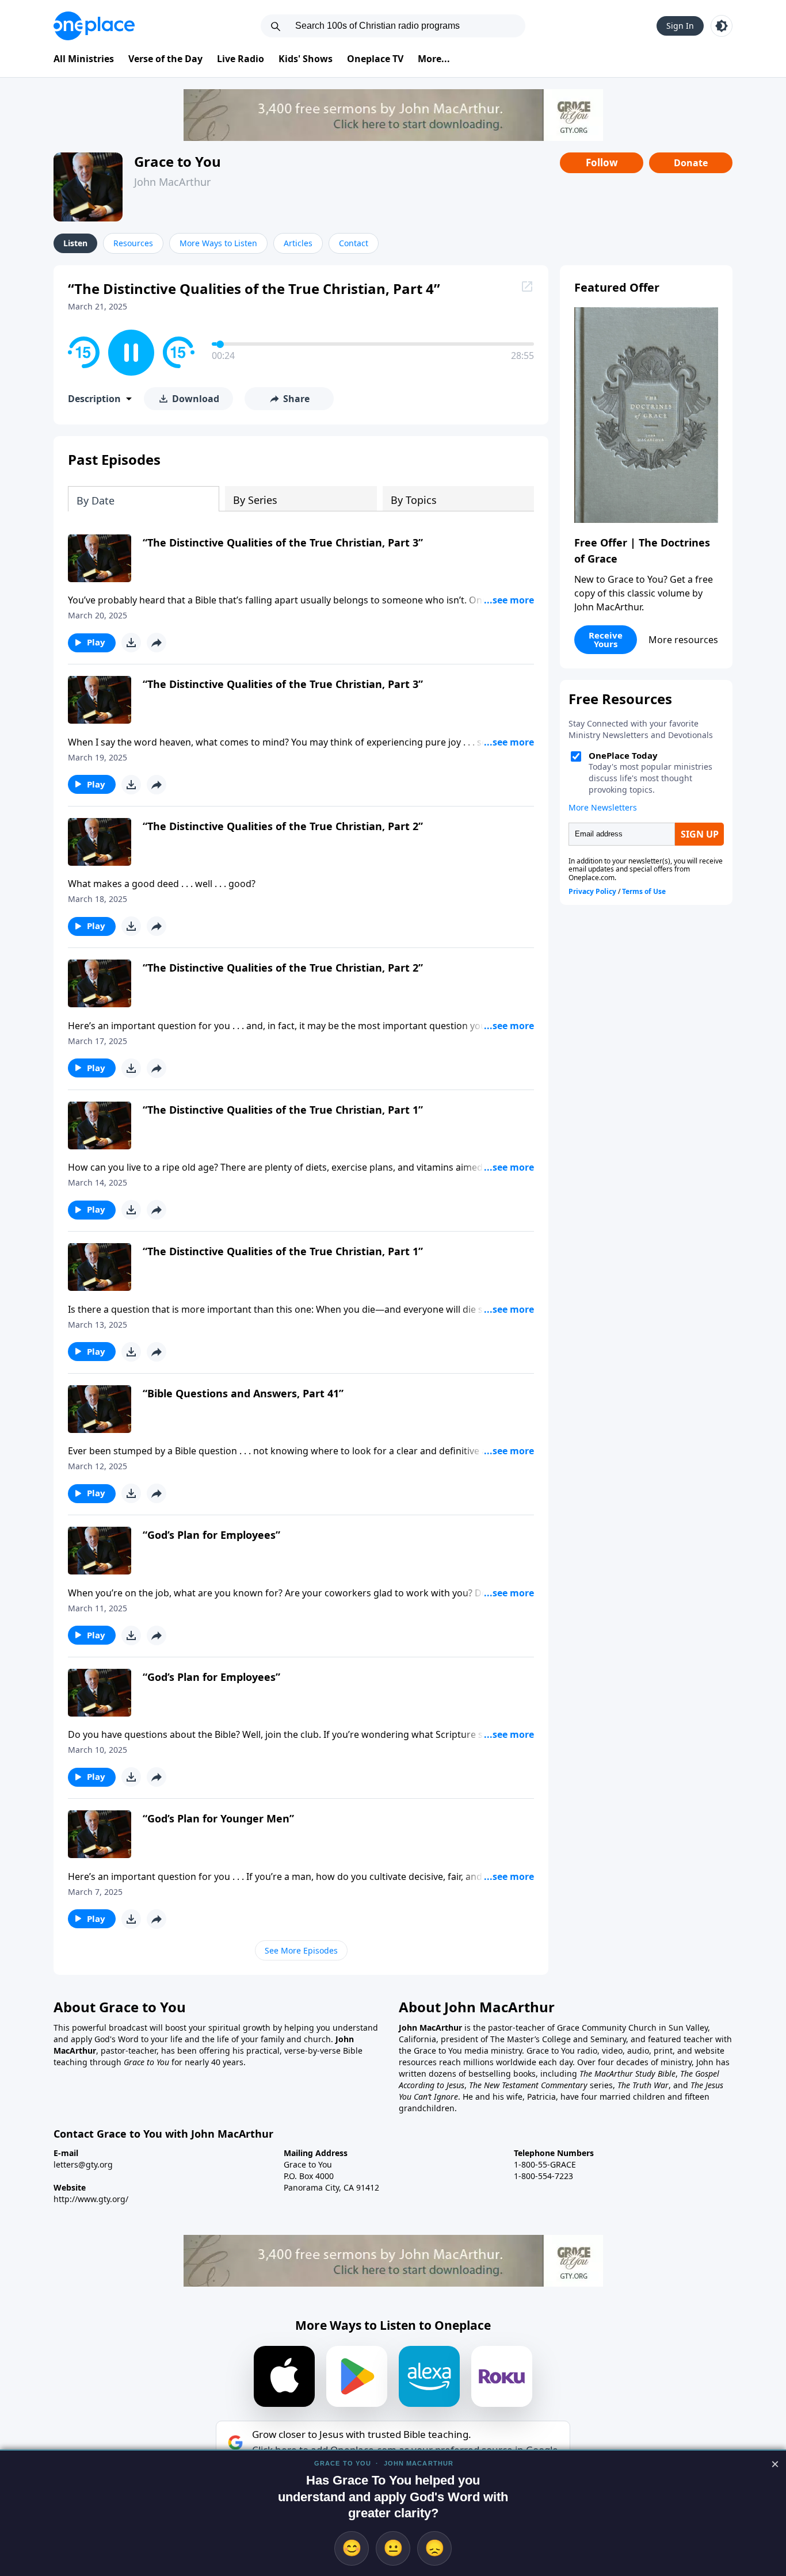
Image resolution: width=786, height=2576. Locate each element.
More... (434, 59)
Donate (691, 163)
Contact (354, 243)
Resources (133, 243)
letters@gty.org (83, 2164)
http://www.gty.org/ (91, 2199)
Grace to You (178, 161)
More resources (683, 640)
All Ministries (84, 59)
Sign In (680, 26)
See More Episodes (301, 1950)
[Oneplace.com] (94, 26)
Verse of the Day (165, 59)
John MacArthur (172, 182)
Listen (75, 243)
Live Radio (241, 59)
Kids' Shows (306, 59)
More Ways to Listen (218, 243)
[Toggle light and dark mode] (722, 26)
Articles (298, 243)
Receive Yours (606, 639)
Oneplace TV (375, 59)
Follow (602, 163)
